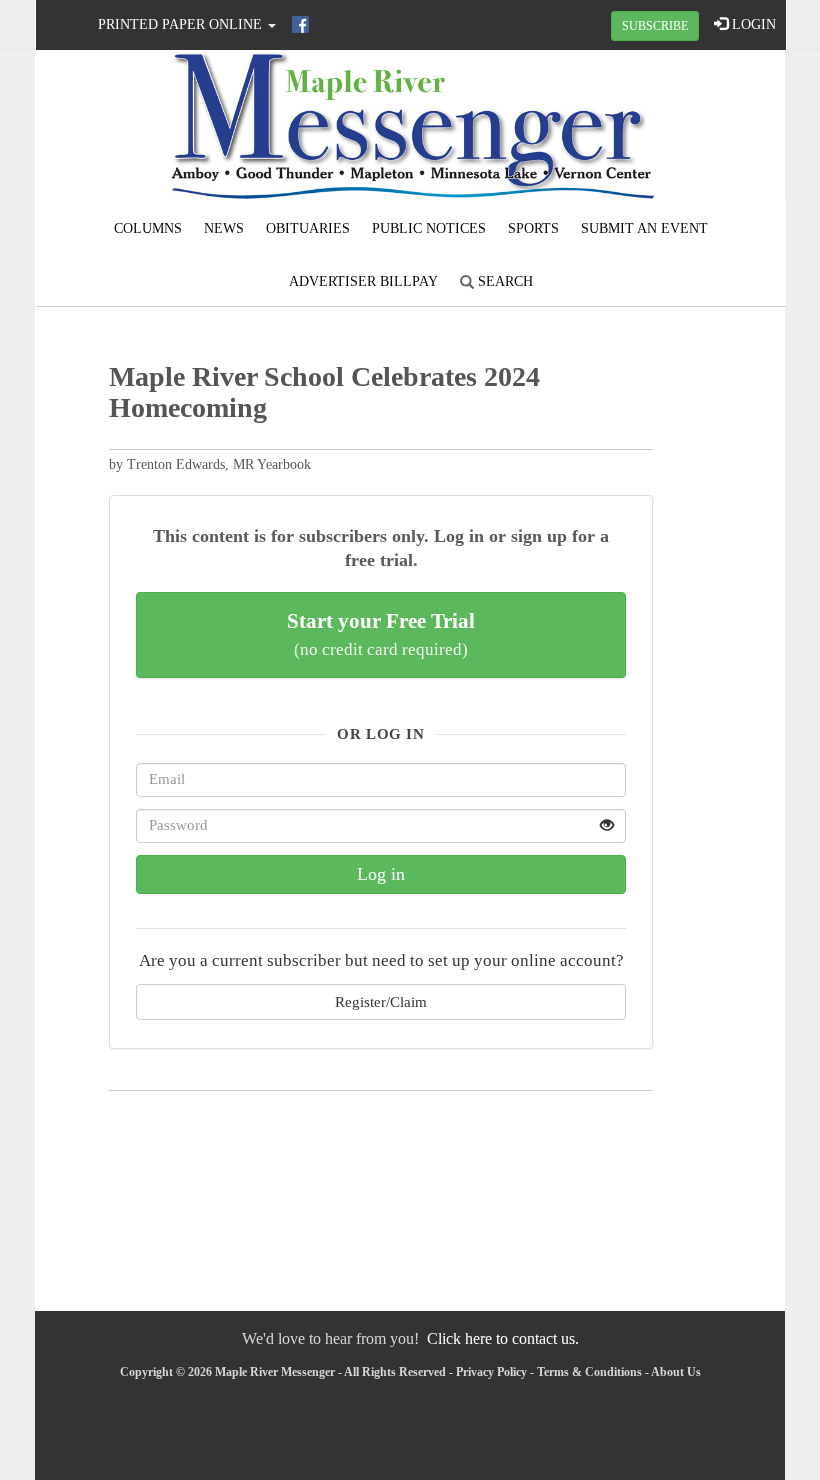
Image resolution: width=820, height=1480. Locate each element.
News (224, 228)
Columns (148, 228)
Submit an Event (644, 228)
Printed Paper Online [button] (182, 24)
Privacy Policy (491, 1372)
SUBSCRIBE (655, 26)
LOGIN (752, 24)
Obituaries (308, 228)
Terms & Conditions (589, 1372)
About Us (676, 1372)
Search (503, 281)
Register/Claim (381, 1001)
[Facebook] (300, 24)
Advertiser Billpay (363, 281)
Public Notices (429, 228)
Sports (533, 228)
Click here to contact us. (503, 1338)
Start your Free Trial (381, 634)
